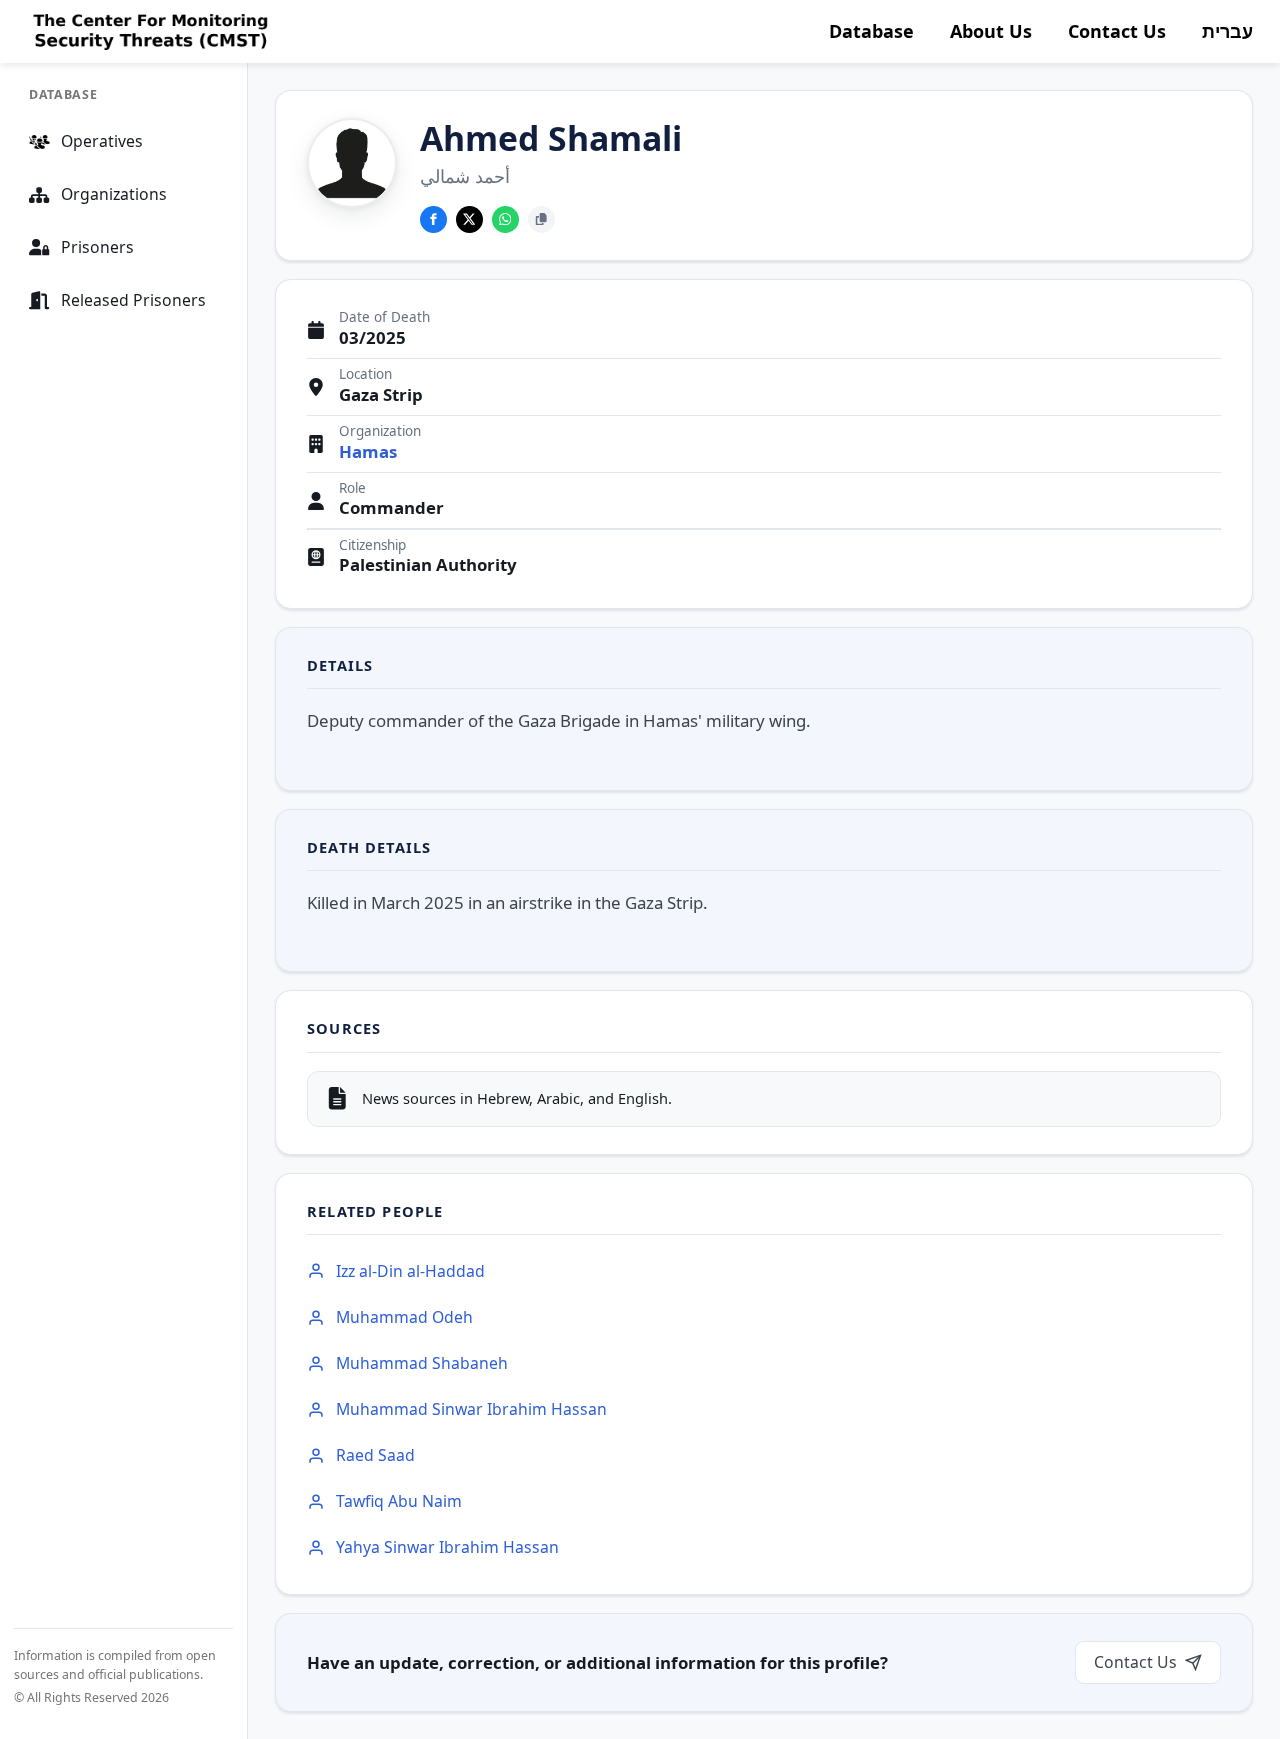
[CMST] (148, 32)
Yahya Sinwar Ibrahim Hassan (447, 1547)
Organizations (114, 194)
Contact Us (1117, 31)
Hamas (368, 452)
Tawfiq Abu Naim (399, 1501)
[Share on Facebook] (433, 219)
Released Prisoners (133, 300)
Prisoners (97, 247)
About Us (991, 31)
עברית (1227, 31)
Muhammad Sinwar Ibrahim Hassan (471, 1409)
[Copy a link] (541, 219)
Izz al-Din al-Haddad (410, 1271)
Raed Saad (375, 1455)
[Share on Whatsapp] (505, 219)
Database (871, 31)
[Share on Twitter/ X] (469, 219)
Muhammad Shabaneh (422, 1363)
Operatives (102, 141)
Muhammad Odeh (404, 1317)
